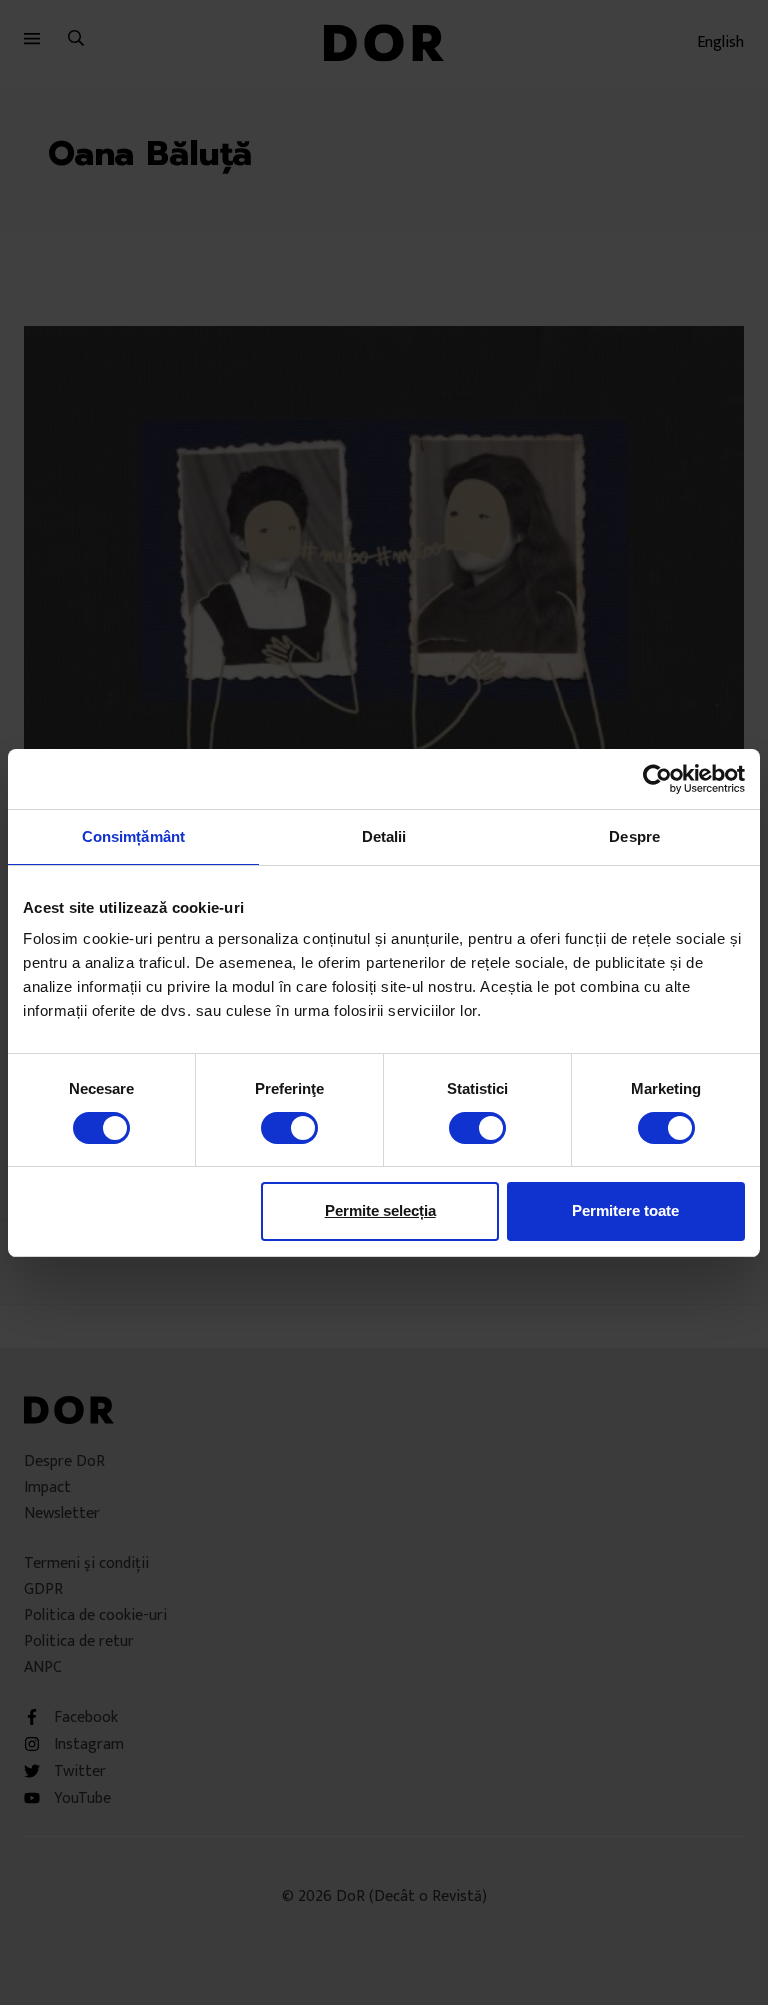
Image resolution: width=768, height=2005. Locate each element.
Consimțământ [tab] (133, 835)
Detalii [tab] (384, 835)
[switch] (289, 1128)
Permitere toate (625, 1210)
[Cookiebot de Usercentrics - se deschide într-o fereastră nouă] (657, 778)
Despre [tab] (634, 835)
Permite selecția (380, 1210)
